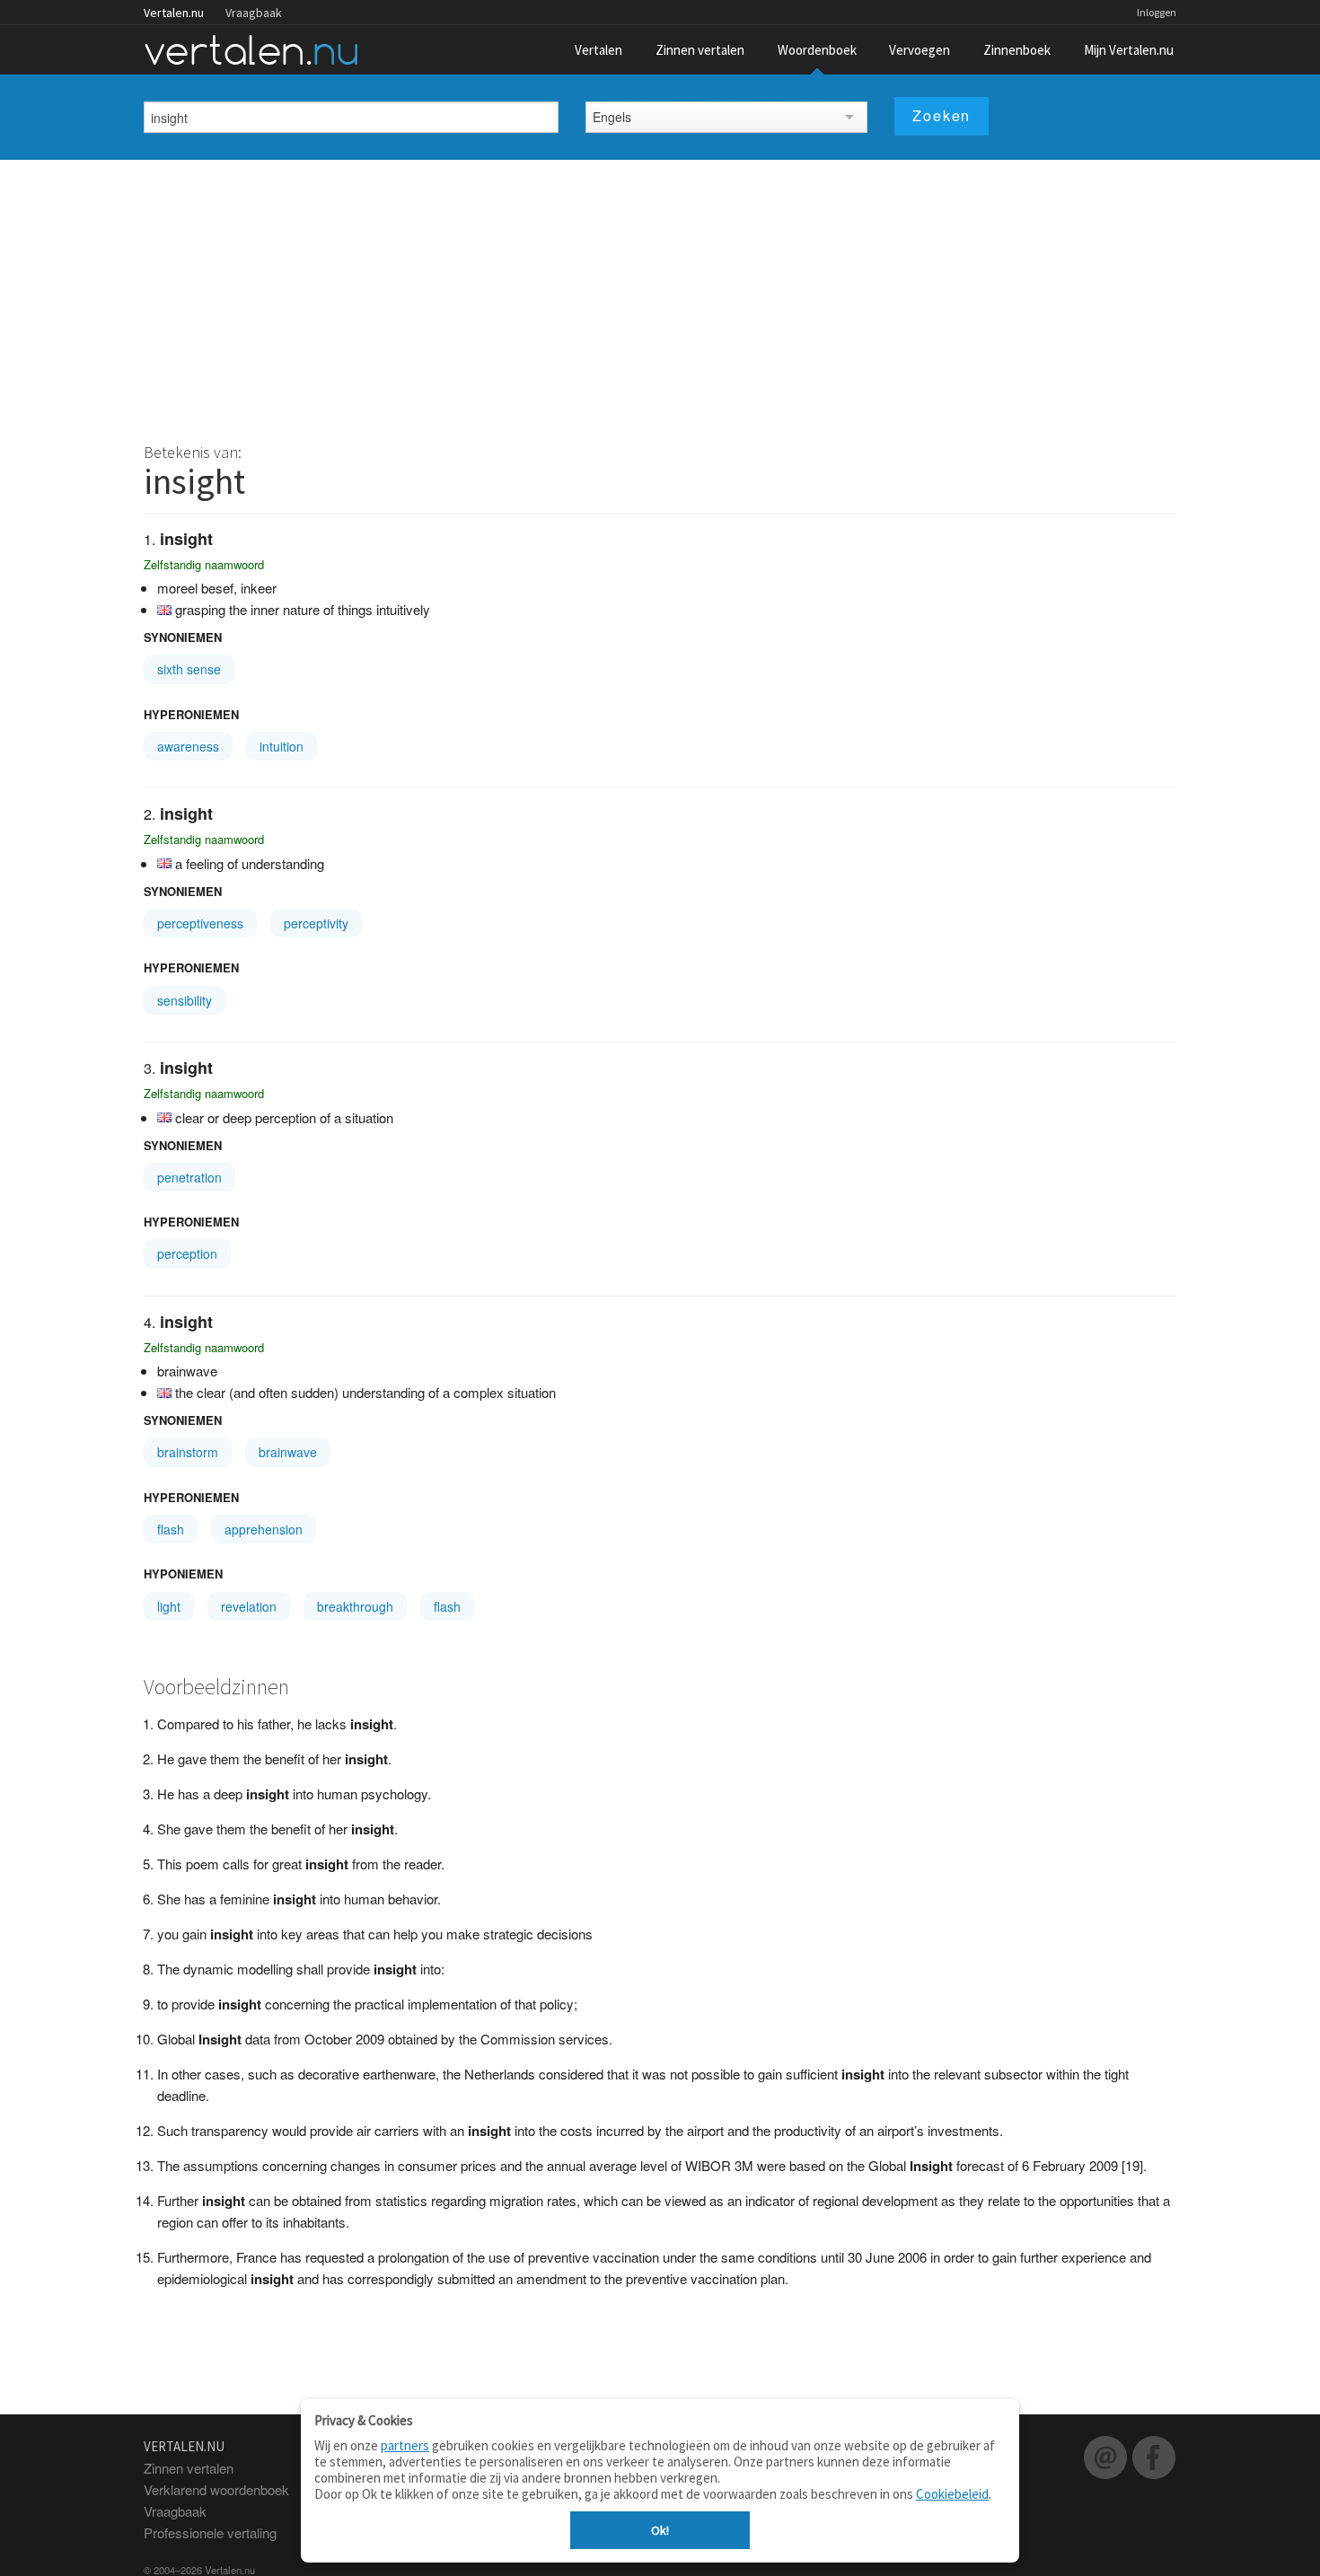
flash (171, 1529)
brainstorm (188, 1452)
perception (187, 1253)
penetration (189, 1177)
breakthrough (355, 1606)
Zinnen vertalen (700, 50)
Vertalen (598, 50)
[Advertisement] (660, 295)
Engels (612, 117)
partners (405, 2445)
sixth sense (189, 669)
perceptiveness (200, 923)
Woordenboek (817, 50)
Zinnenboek (1017, 50)
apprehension (264, 1529)
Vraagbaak (254, 13)
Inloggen (1157, 12)
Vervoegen (920, 50)
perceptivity (316, 923)
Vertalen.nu (174, 13)
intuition (282, 746)
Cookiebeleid (952, 2494)
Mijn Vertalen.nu (1129, 50)
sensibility (185, 1000)
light (169, 1606)
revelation (249, 1606)
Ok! (660, 2530)
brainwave (288, 1452)
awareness (188, 746)
